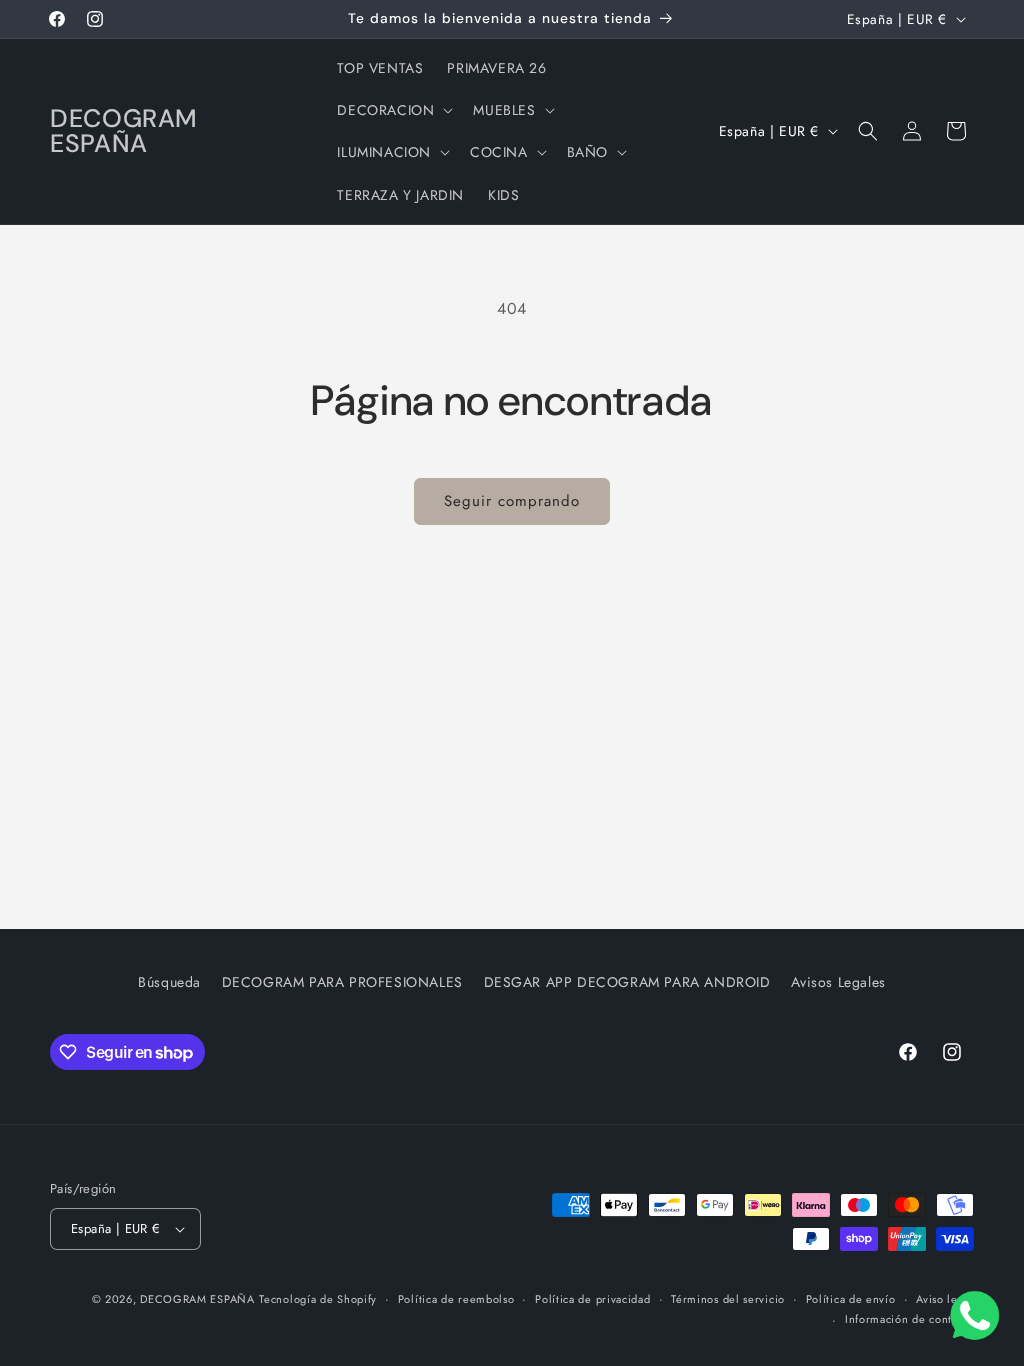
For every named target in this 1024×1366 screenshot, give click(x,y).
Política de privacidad (592, 1299)
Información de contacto (909, 1319)
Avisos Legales (838, 982)
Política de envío (851, 1299)
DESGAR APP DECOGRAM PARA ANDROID (627, 982)
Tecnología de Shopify (318, 1299)
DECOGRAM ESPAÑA (197, 1299)
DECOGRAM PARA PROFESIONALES (342, 982)
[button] (393, 110)
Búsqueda (169, 982)
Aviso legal (945, 1299)
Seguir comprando (512, 501)
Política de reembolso (456, 1299)
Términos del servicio (728, 1299)
